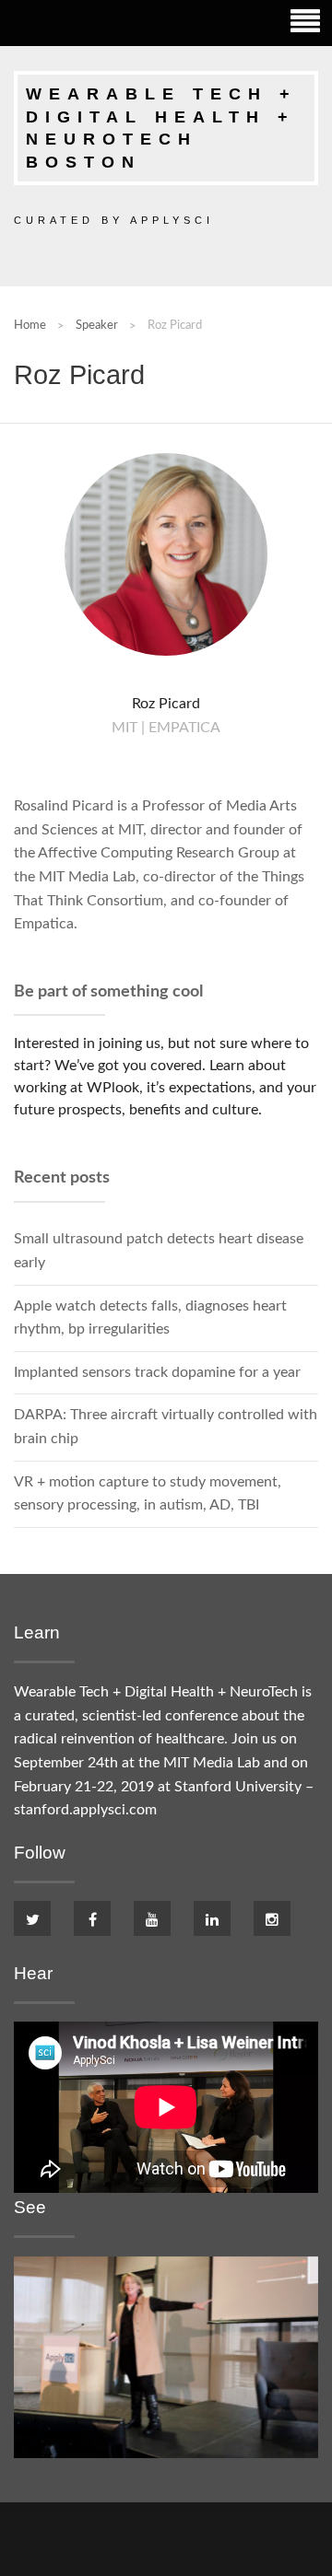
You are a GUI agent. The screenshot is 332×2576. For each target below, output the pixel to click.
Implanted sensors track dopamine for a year (157, 1372)
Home (30, 325)
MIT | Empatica (166, 728)
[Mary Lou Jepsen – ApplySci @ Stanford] (166, 2356)
